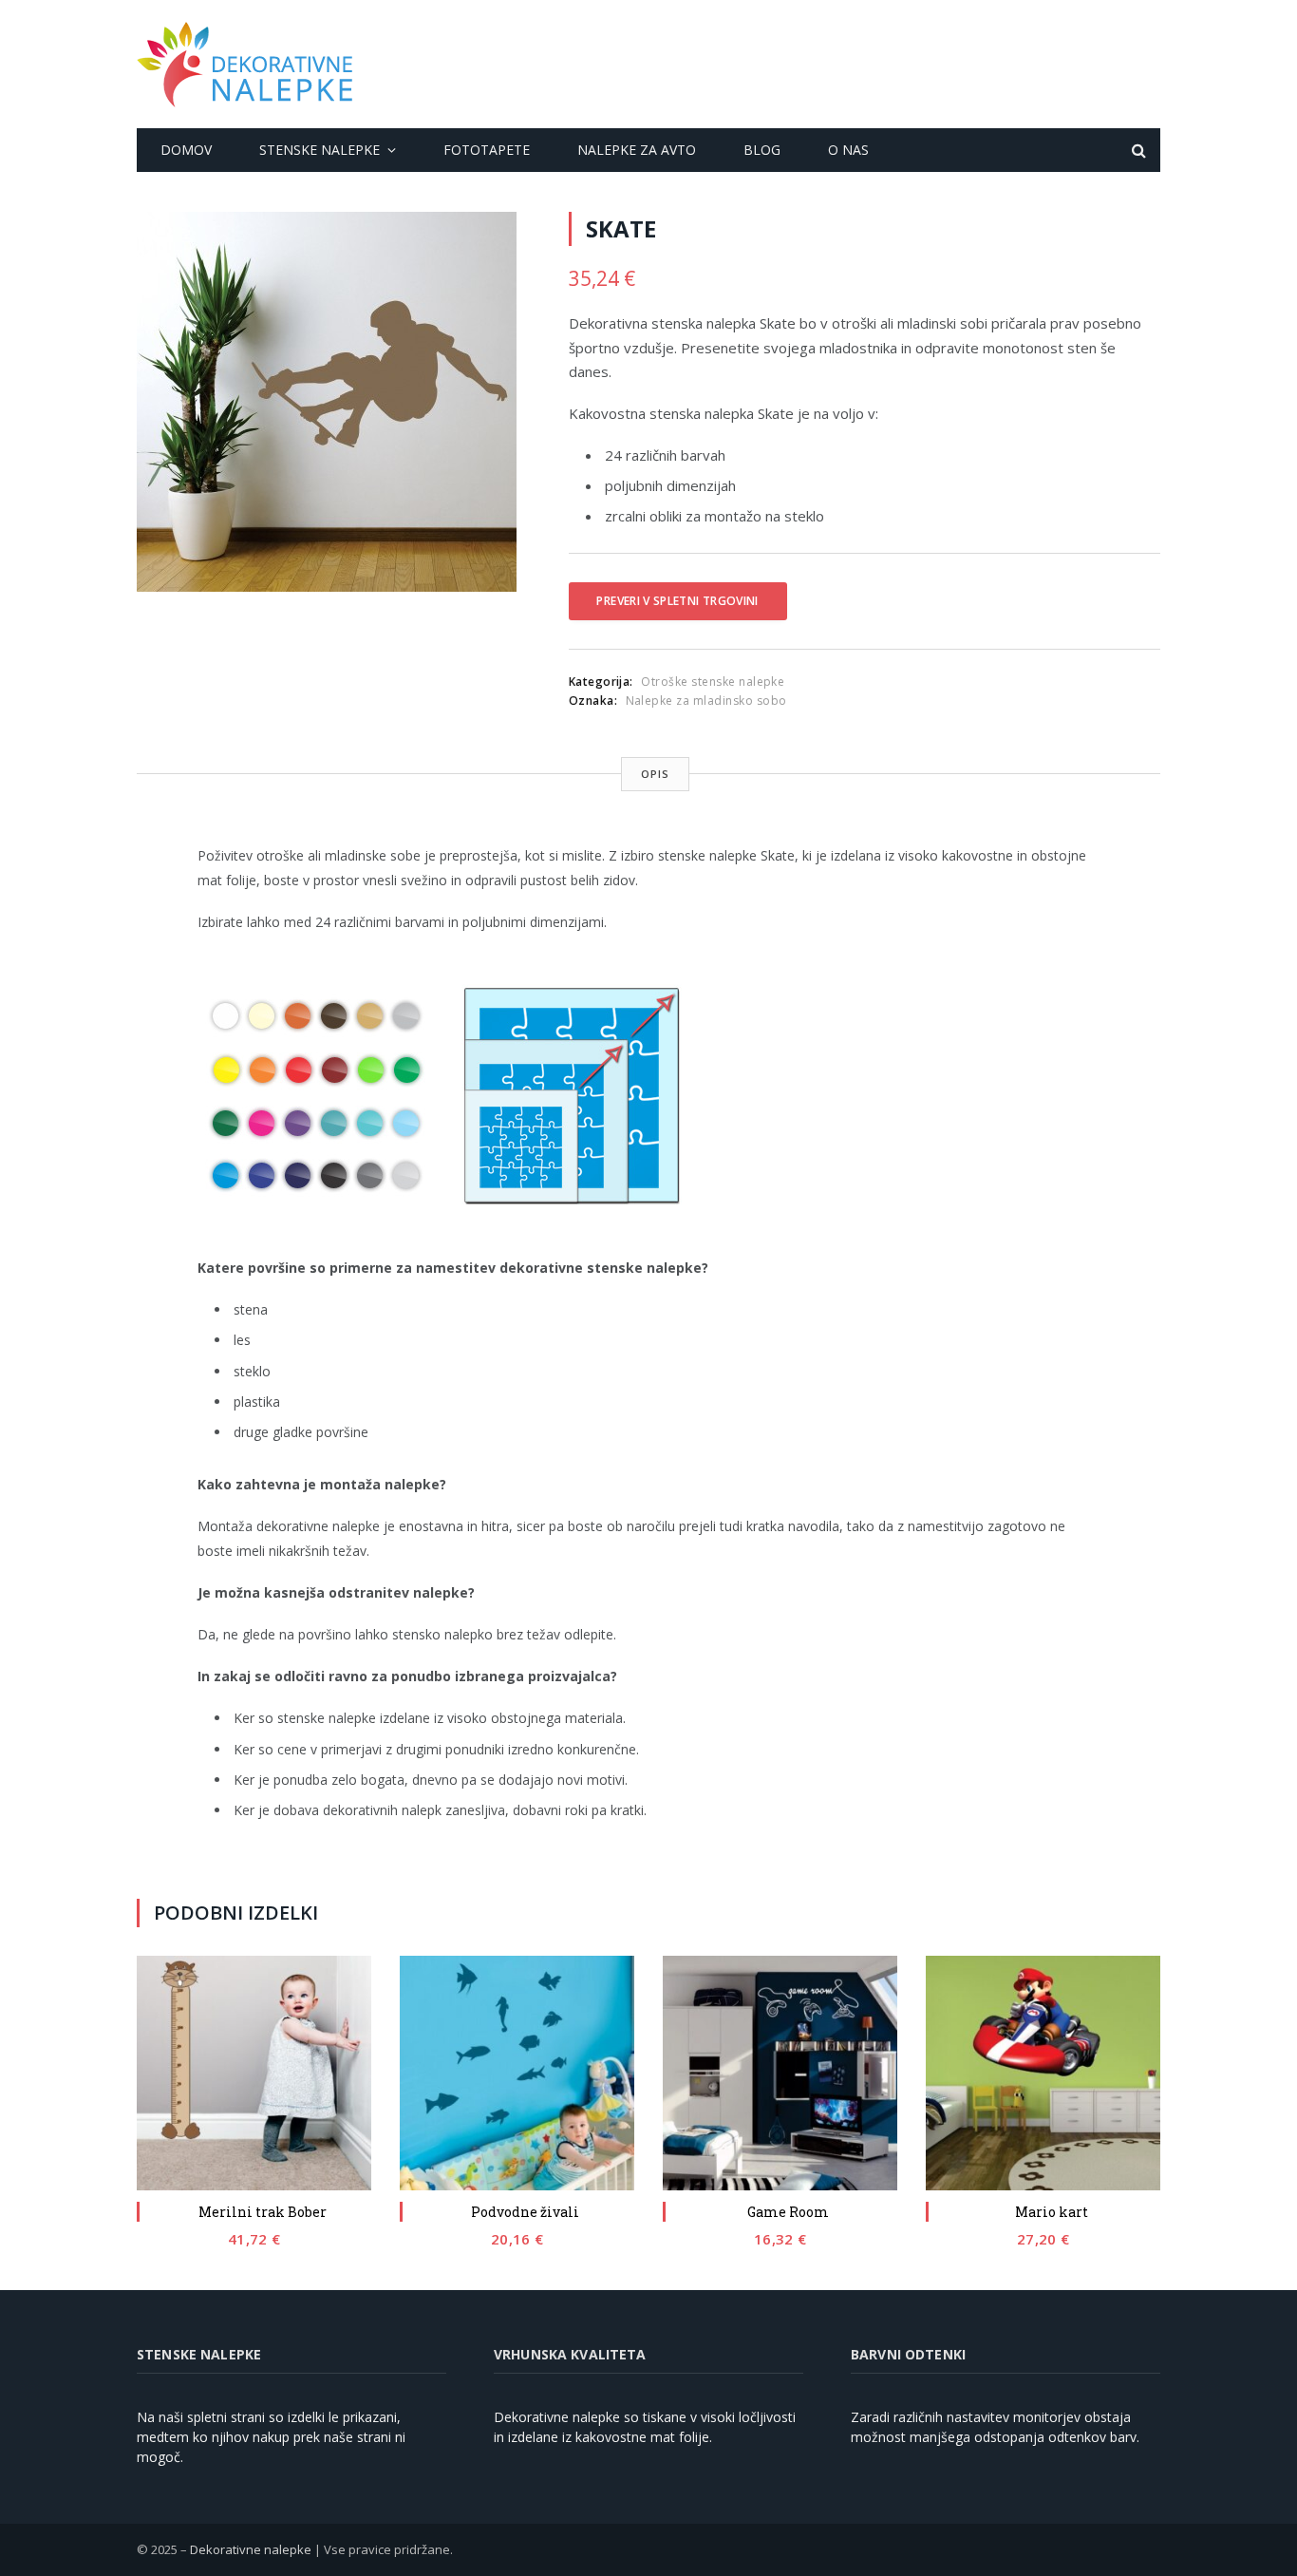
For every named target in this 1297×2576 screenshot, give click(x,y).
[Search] (1137, 151)
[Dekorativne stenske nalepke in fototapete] (244, 65)
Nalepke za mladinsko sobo (706, 701)
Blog (762, 150)
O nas (848, 150)
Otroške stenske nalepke (713, 682)
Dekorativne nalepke (251, 2549)
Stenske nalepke (320, 150)
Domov (186, 150)
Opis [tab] (655, 774)
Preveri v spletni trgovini (677, 601)
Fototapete (487, 150)
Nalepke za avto (637, 150)
